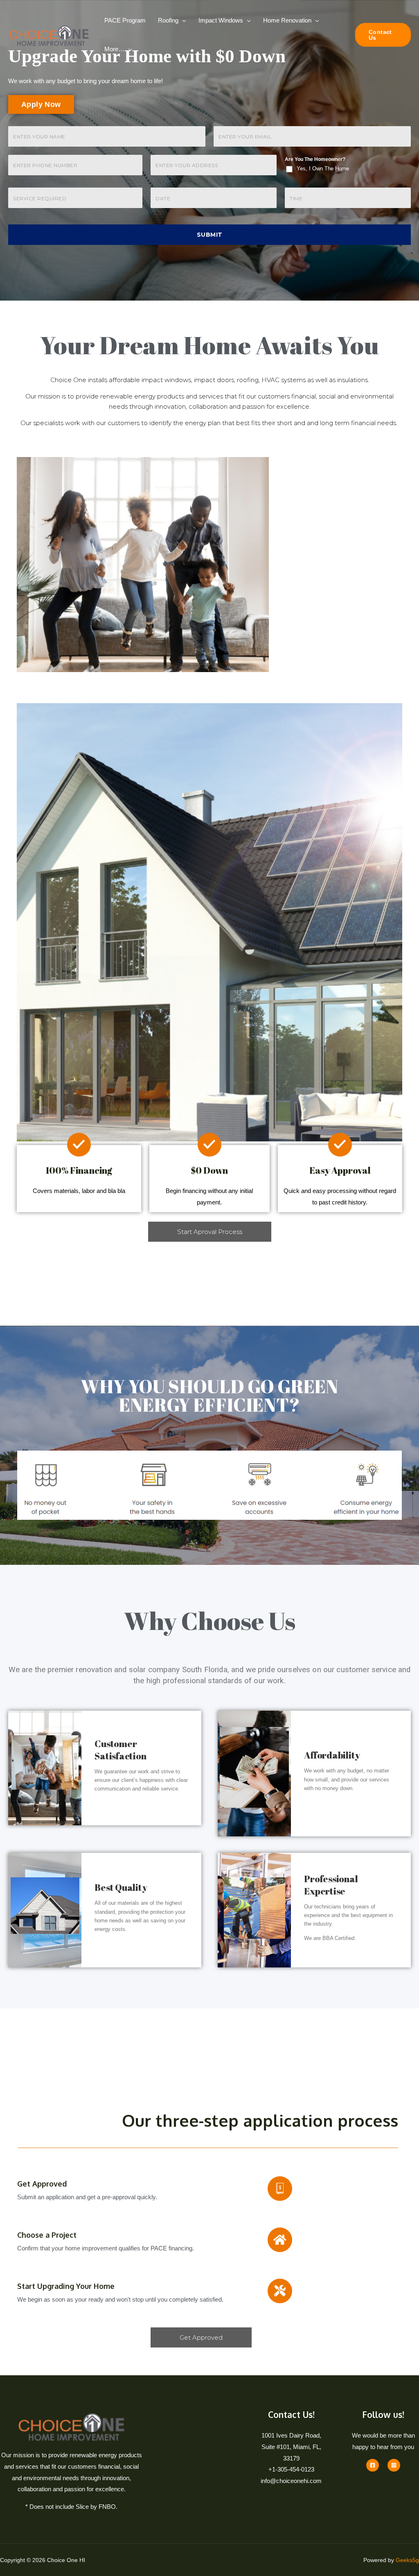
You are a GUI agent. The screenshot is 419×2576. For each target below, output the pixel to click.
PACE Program (125, 20)
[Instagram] (394, 2465)
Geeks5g (407, 2560)
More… (114, 49)
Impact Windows (221, 20)
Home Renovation (287, 20)
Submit (210, 235)
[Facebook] (373, 2465)
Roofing (168, 20)
